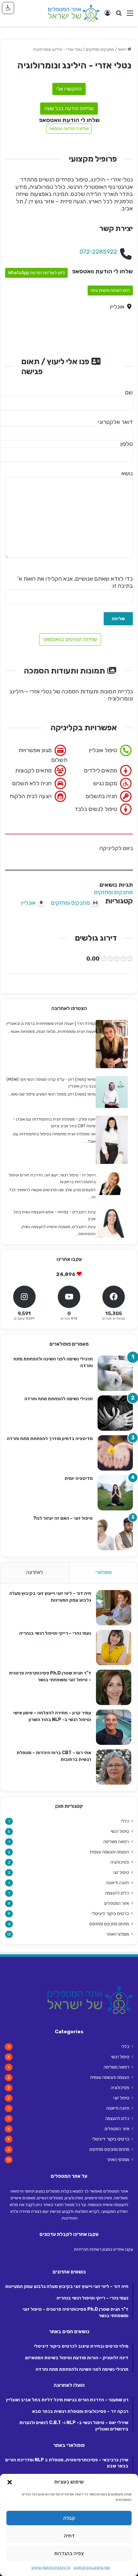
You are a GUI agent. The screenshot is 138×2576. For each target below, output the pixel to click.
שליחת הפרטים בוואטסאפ (70, 639)
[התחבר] (108, 16)
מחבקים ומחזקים (100, 49)
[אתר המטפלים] (74, 13)
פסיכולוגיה (120, 1862)
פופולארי (104, 1572)
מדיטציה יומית (79, 1478)
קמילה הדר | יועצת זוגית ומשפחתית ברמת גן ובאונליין (51, 1023)
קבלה (69, 2518)
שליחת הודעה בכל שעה (69, 108)
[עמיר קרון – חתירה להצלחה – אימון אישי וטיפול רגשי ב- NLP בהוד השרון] (114, 1727)
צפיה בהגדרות (69, 2554)
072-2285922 (98, 252)
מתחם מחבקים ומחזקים (109, 1924)
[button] (10, 2482)
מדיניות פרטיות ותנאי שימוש (51, 2568)
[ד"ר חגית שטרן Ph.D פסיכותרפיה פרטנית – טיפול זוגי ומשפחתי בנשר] (114, 1687)
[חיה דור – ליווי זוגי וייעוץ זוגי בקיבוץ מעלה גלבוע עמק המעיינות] (114, 1608)
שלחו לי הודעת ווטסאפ (69, 129)
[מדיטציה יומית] (115, 1493)
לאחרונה (35, 1572)
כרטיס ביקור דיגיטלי (110, 1914)
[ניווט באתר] (130, 16)
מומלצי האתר (118, 1934)
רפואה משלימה (116, 1842)
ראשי (123, 49)
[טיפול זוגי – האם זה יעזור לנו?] (115, 1533)
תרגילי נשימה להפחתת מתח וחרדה (59, 1399)
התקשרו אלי (69, 89)
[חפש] (119, 16)
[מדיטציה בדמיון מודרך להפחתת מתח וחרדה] (115, 1453)
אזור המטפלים (117, 1903)
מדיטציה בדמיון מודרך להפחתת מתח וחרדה (50, 1439)
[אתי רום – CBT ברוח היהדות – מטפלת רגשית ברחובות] (114, 1767)
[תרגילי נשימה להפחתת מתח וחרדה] (115, 1413)
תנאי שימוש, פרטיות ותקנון (92, 2568)
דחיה (69, 2536)
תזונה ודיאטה (117, 1883)
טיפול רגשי (120, 1831)
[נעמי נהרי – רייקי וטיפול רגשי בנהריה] (114, 1648)
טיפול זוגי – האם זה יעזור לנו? (63, 1518)
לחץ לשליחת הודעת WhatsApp (36, 273)
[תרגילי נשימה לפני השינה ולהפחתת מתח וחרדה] (115, 1373)
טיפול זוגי (121, 1872)
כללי (125, 1821)
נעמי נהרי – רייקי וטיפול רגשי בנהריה (55, 1633)
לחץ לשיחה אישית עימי (110, 290)
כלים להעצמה (117, 1893)
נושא (127, 473)
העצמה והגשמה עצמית (109, 1852)
